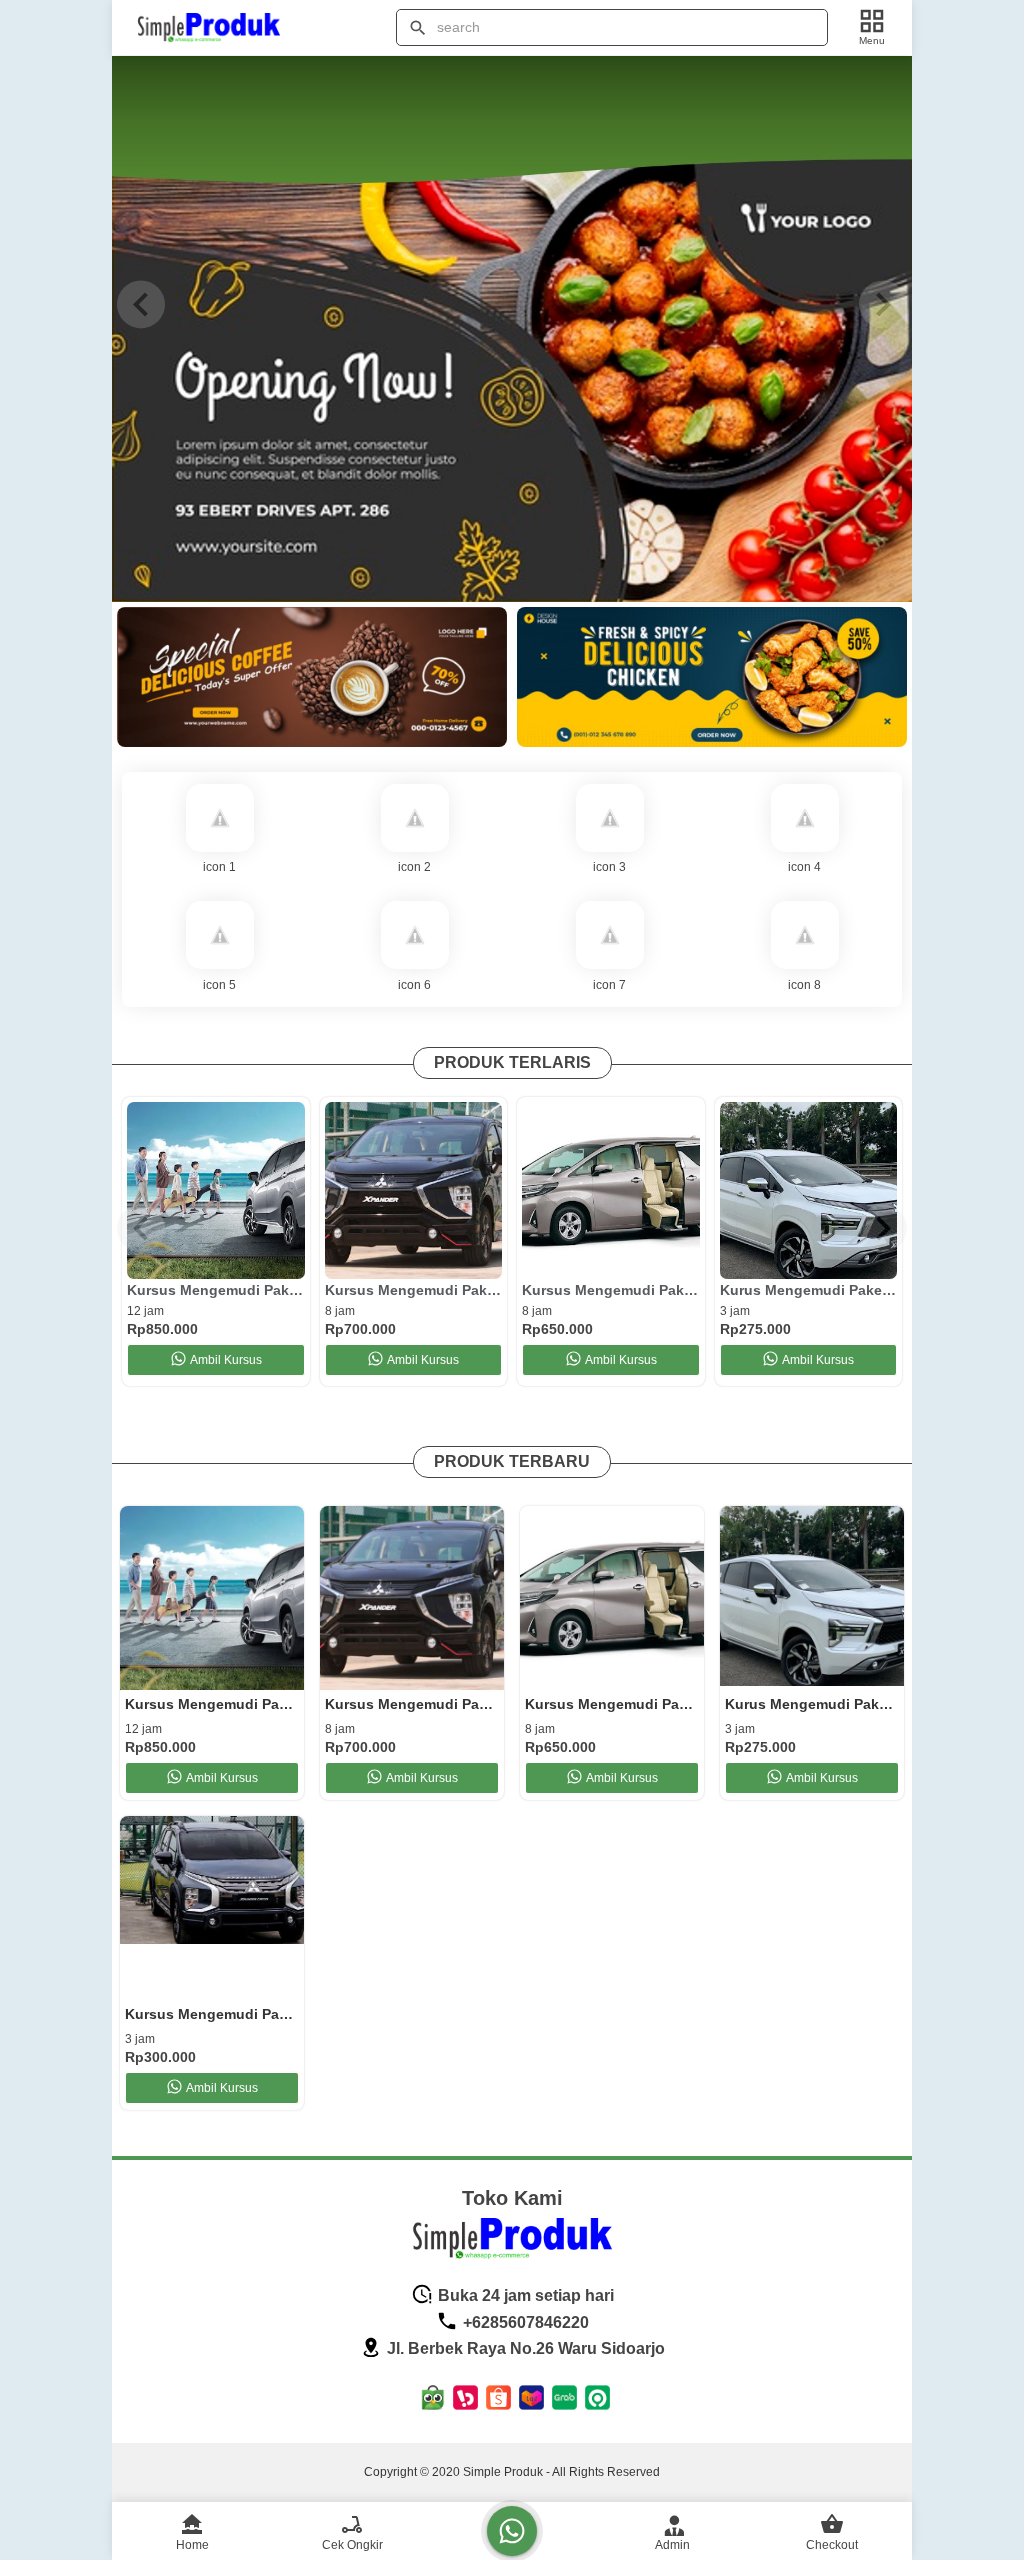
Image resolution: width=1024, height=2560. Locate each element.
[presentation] (141, 304)
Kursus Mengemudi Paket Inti (611, 1290)
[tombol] (418, 28)
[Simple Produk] (221, 28)
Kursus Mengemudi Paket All (216, 1290)
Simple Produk (503, 2472)
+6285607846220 (524, 2322)
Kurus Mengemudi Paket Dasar (809, 1290)
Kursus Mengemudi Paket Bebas (212, 2014)
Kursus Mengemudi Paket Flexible (414, 1290)
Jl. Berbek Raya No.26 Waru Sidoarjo (524, 2348)
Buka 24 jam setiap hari (524, 2295)
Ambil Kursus (226, 1360)
